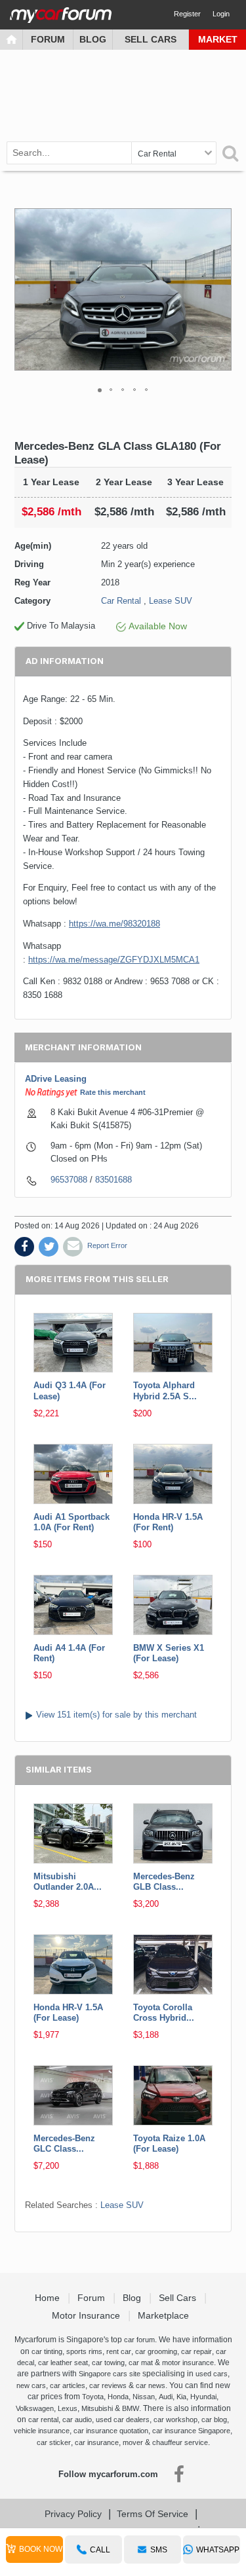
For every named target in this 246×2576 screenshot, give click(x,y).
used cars (212, 2374)
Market (218, 39)
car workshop (175, 2420)
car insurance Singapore (191, 2431)
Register (187, 14)
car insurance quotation (111, 2431)
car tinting (47, 2351)
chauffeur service (180, 2442)
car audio (77, 2420)
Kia (181, 2397)
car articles (68, 2385)
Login (221, 14)
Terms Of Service (153, 2514)
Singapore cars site (110, 2374)
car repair (196, 2351)
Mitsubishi (97, 2408)
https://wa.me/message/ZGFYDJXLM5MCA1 (114, 960)
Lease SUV (171, 601)
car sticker (54, 2442)
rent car (119, 2351)
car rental (43, 2420)
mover (133, 2442)
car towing (108, 2363)
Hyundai (203, 2397)
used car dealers (123, 2420)
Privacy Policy (73, 2514)
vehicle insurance (42, 2431)
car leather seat (63, 2363)
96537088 (69, 1180)
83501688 (113, 1180)
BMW (131, 2408)
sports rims (84, 2351)
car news (151, 2385)
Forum (48, 39)
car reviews (108, 2385)
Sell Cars (151, 39)
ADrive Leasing (56, 1079)
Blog (93, 39)
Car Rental (121, 601)
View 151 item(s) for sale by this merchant (116, 1715)
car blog (214, 2420)
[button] (220, 289)
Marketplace (165, 2315)
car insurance (97, 2442)
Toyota (93, 2397)
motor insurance (188, 2363)
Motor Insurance (87, 2315)
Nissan (144, 2397)
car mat (141, 2363)
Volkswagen (35, 2408)
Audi (166, 2397)
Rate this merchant (113, 1092)
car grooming (156, 2351)
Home (49, 2298)
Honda (118, 2397)
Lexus (68, 2408)
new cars (31, 2385)
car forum (139, 2340)
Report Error (107, 1245)
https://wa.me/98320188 (114, 924)
